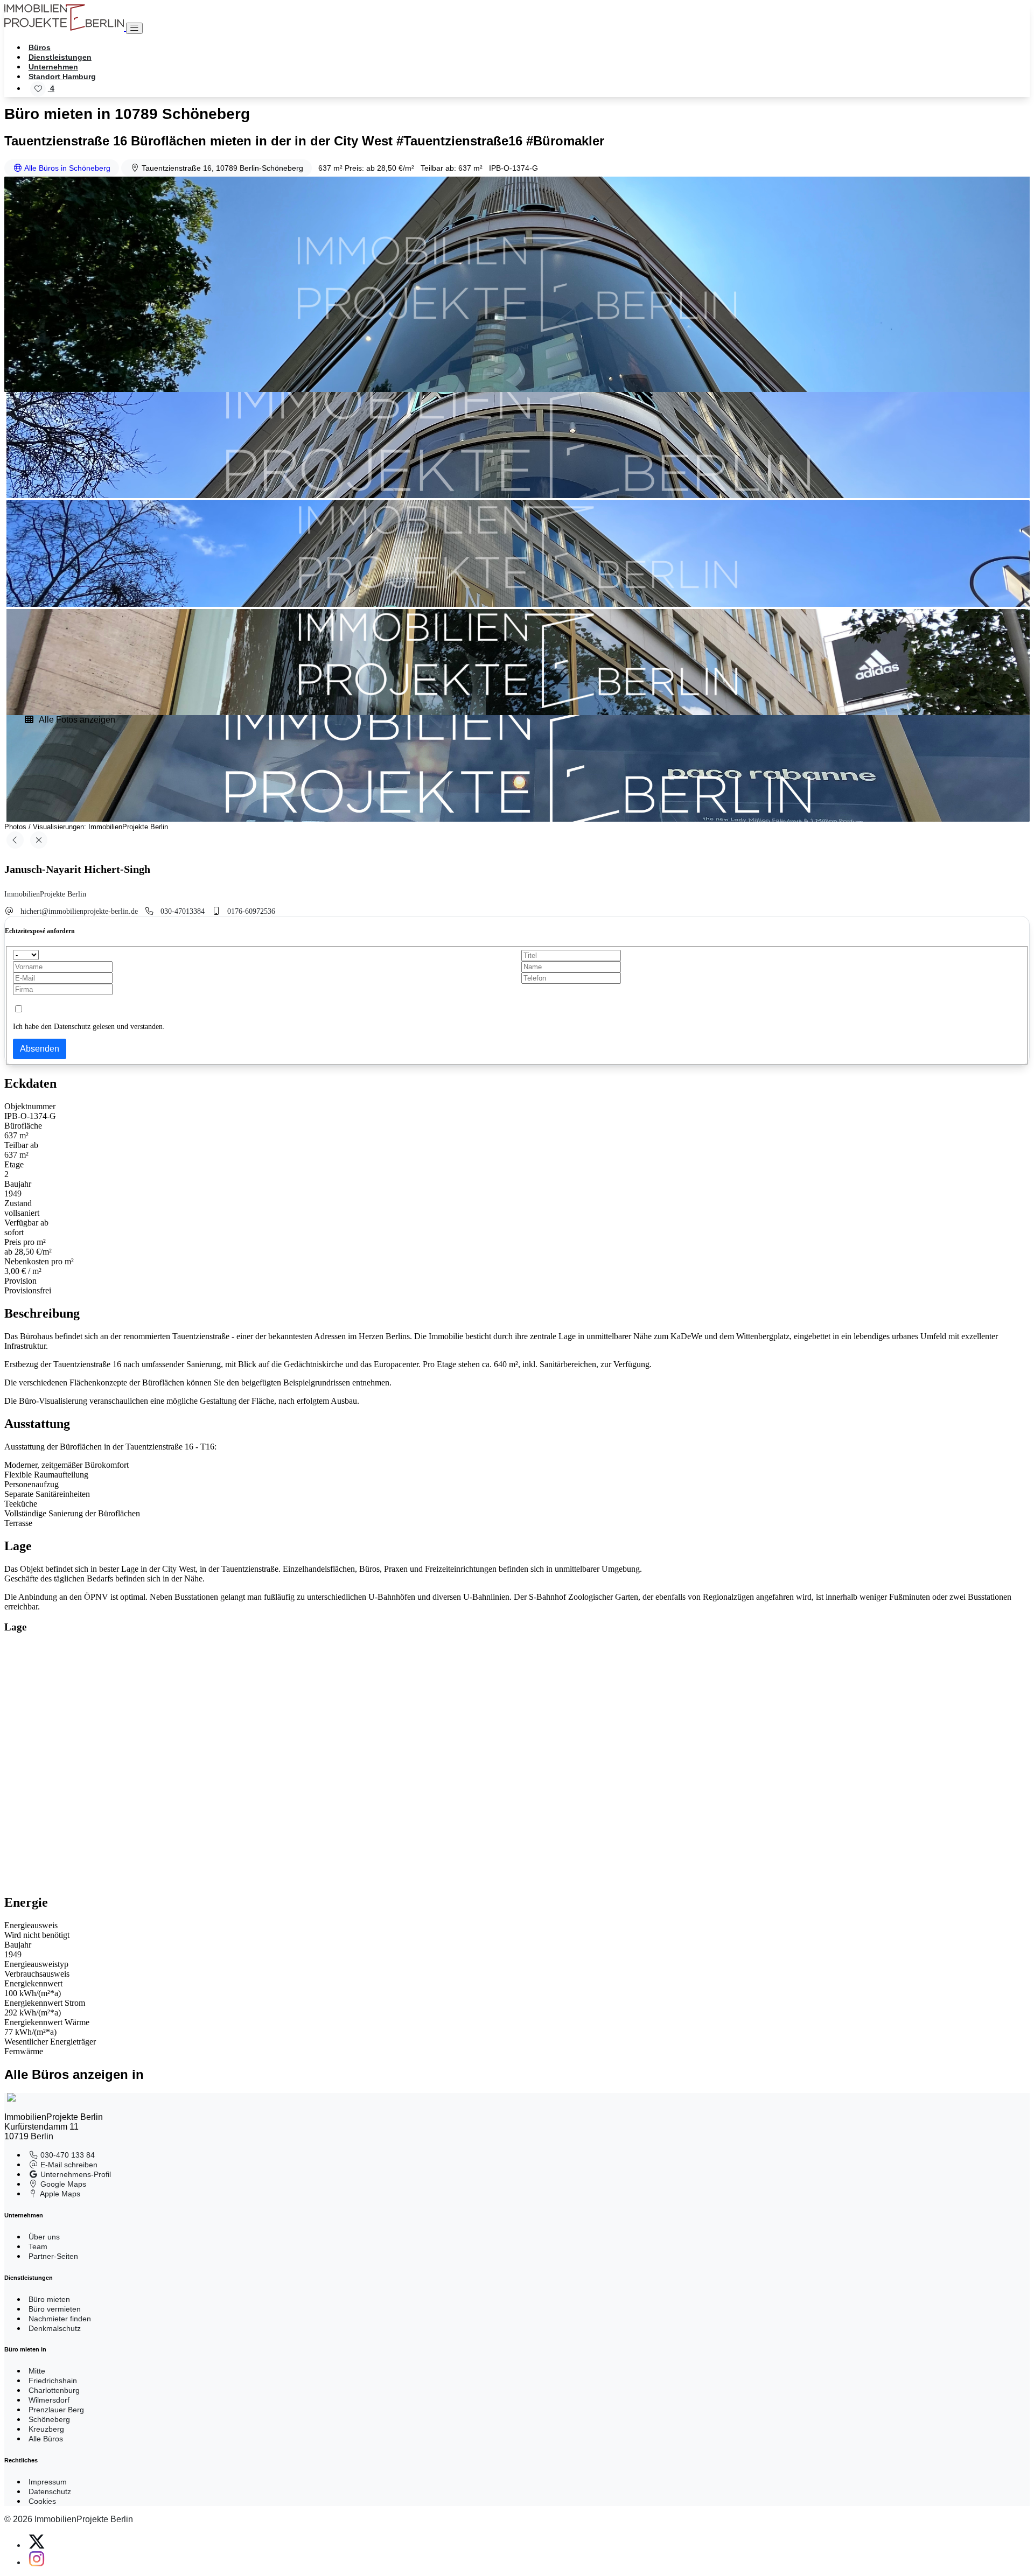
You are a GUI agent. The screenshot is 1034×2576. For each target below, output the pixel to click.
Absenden (40, 1049)
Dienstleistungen (60, 57)
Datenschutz (50, 2491)
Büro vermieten (55, 2309)
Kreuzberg (46, 2429)
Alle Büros (46, 2439)
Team (38, 2246)
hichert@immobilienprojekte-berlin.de (79, 911)
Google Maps (62, 2184)
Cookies (42, 2501)
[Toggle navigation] (134, 28)
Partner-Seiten (53, 2256)
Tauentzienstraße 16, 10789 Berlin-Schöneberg (221, 168)
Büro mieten (49, 2299)
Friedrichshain (53, 2381)
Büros (40, 47)
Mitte (37, 2371)
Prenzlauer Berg (56, 2410)
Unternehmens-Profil (75, 2174)
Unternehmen (53, 67)
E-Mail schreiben (68, 2165)
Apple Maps (59, 2194)
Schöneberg (49, 2419)
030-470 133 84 (67, 2155)
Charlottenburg (54, 2390)
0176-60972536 (251, 911)
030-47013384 (183, 911)
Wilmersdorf (49, 2400)
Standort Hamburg (62, 76)
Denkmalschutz (55, 2328)
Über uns (44, 2237)
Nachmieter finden (60, 2319)
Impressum (48, 2482)
